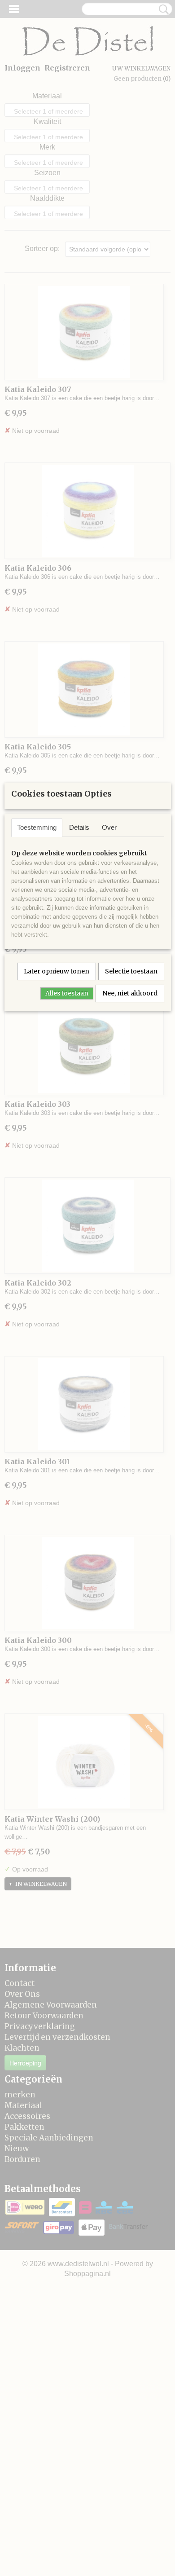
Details (79, 827)
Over (109, 827)
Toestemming (37, 827)
